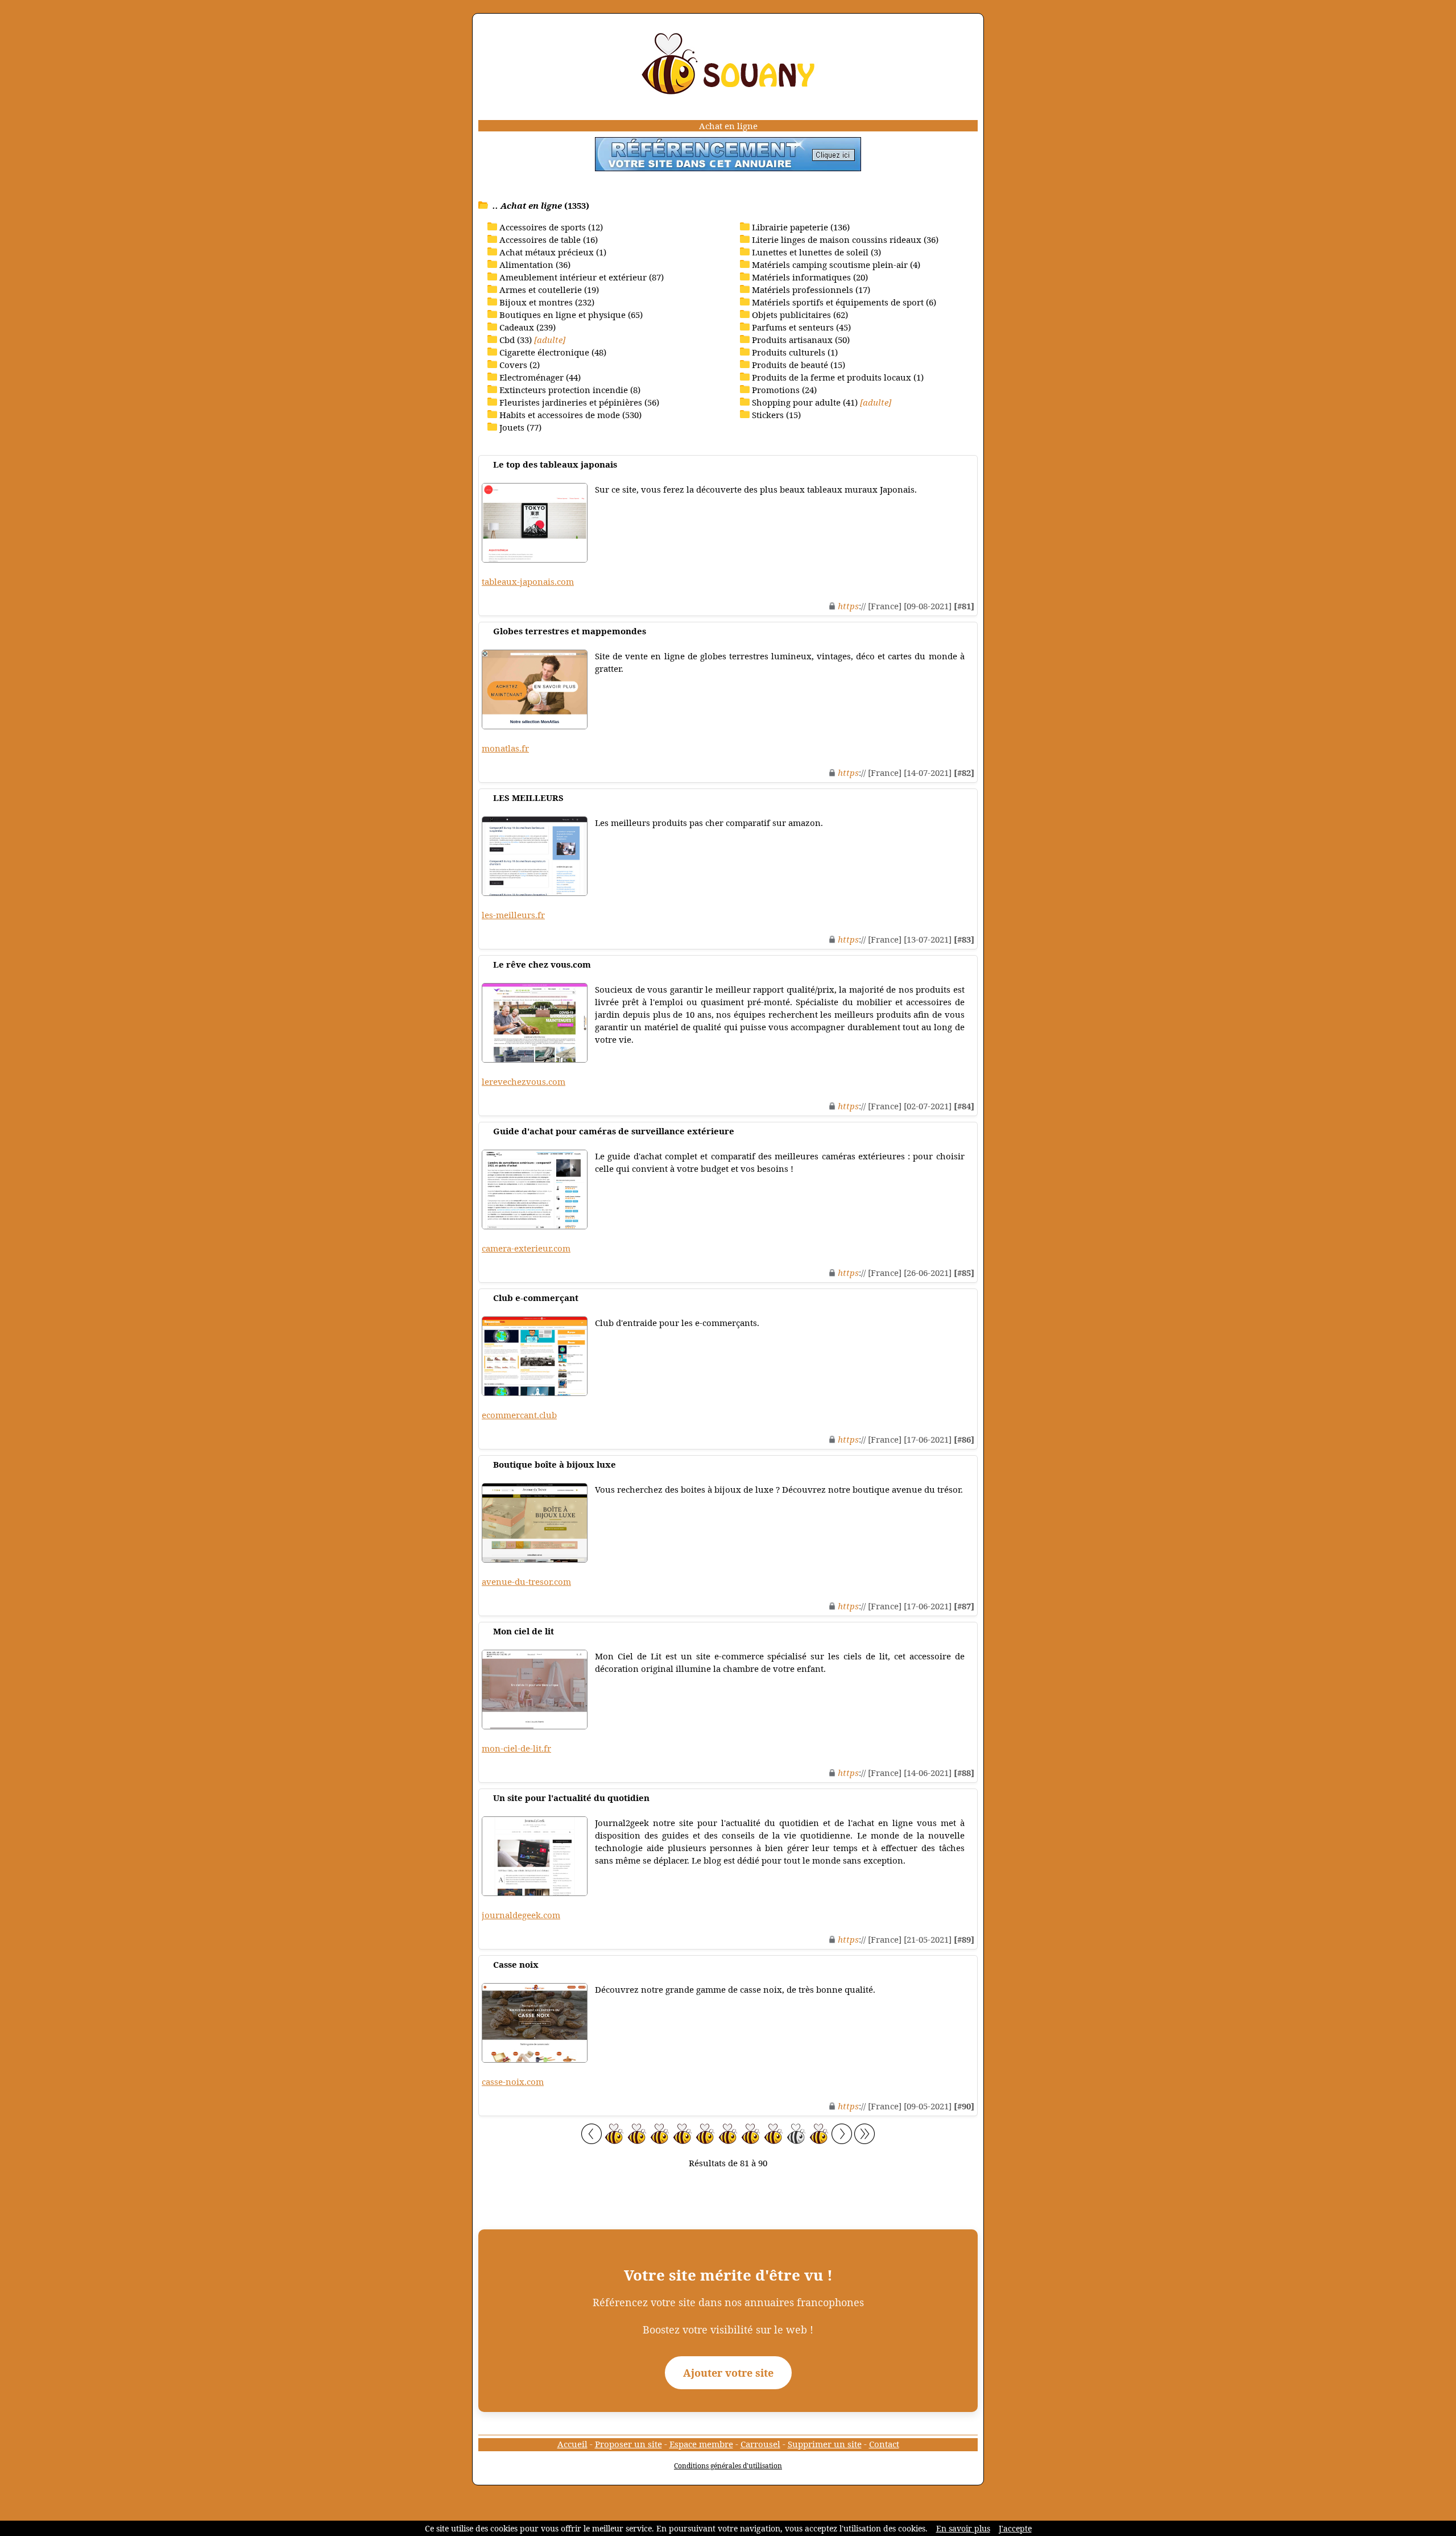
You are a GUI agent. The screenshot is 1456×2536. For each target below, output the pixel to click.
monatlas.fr (505, 748)
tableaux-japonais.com (528, 581)
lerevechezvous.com (524, 1081)
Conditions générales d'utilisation (728, 2466)
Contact (884, 2444)
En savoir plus (963, 2528)
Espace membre (701, 2444)
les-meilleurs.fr (513, 915)
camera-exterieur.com (526, 1248)
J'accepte (1015, 2528)
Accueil (572, 2444)
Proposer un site (628, 2444)
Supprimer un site (825, 2444)
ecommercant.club (519, 1415)
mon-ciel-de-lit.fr (516, 1748)
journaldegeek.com (521, 1915)
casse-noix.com (513, 2081)
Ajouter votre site (728, 2373)
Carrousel (760, 2444)
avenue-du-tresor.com (526, 1581)
